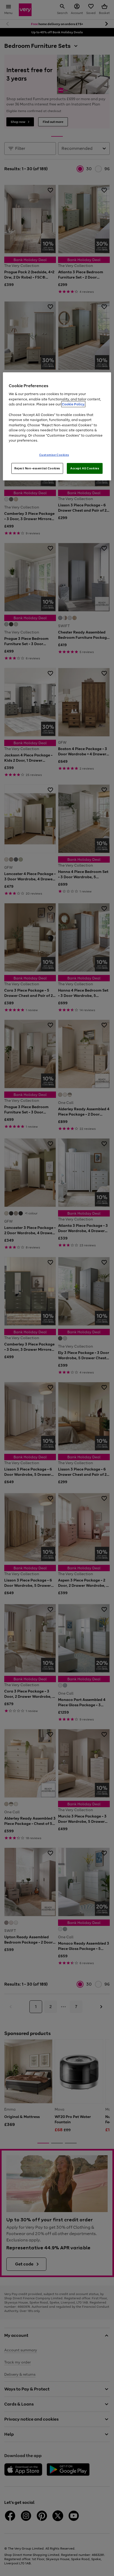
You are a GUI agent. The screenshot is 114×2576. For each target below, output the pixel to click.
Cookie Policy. (73, 404)
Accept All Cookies (85, 468)
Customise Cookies (54, 455)
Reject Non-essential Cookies (37, 468)
